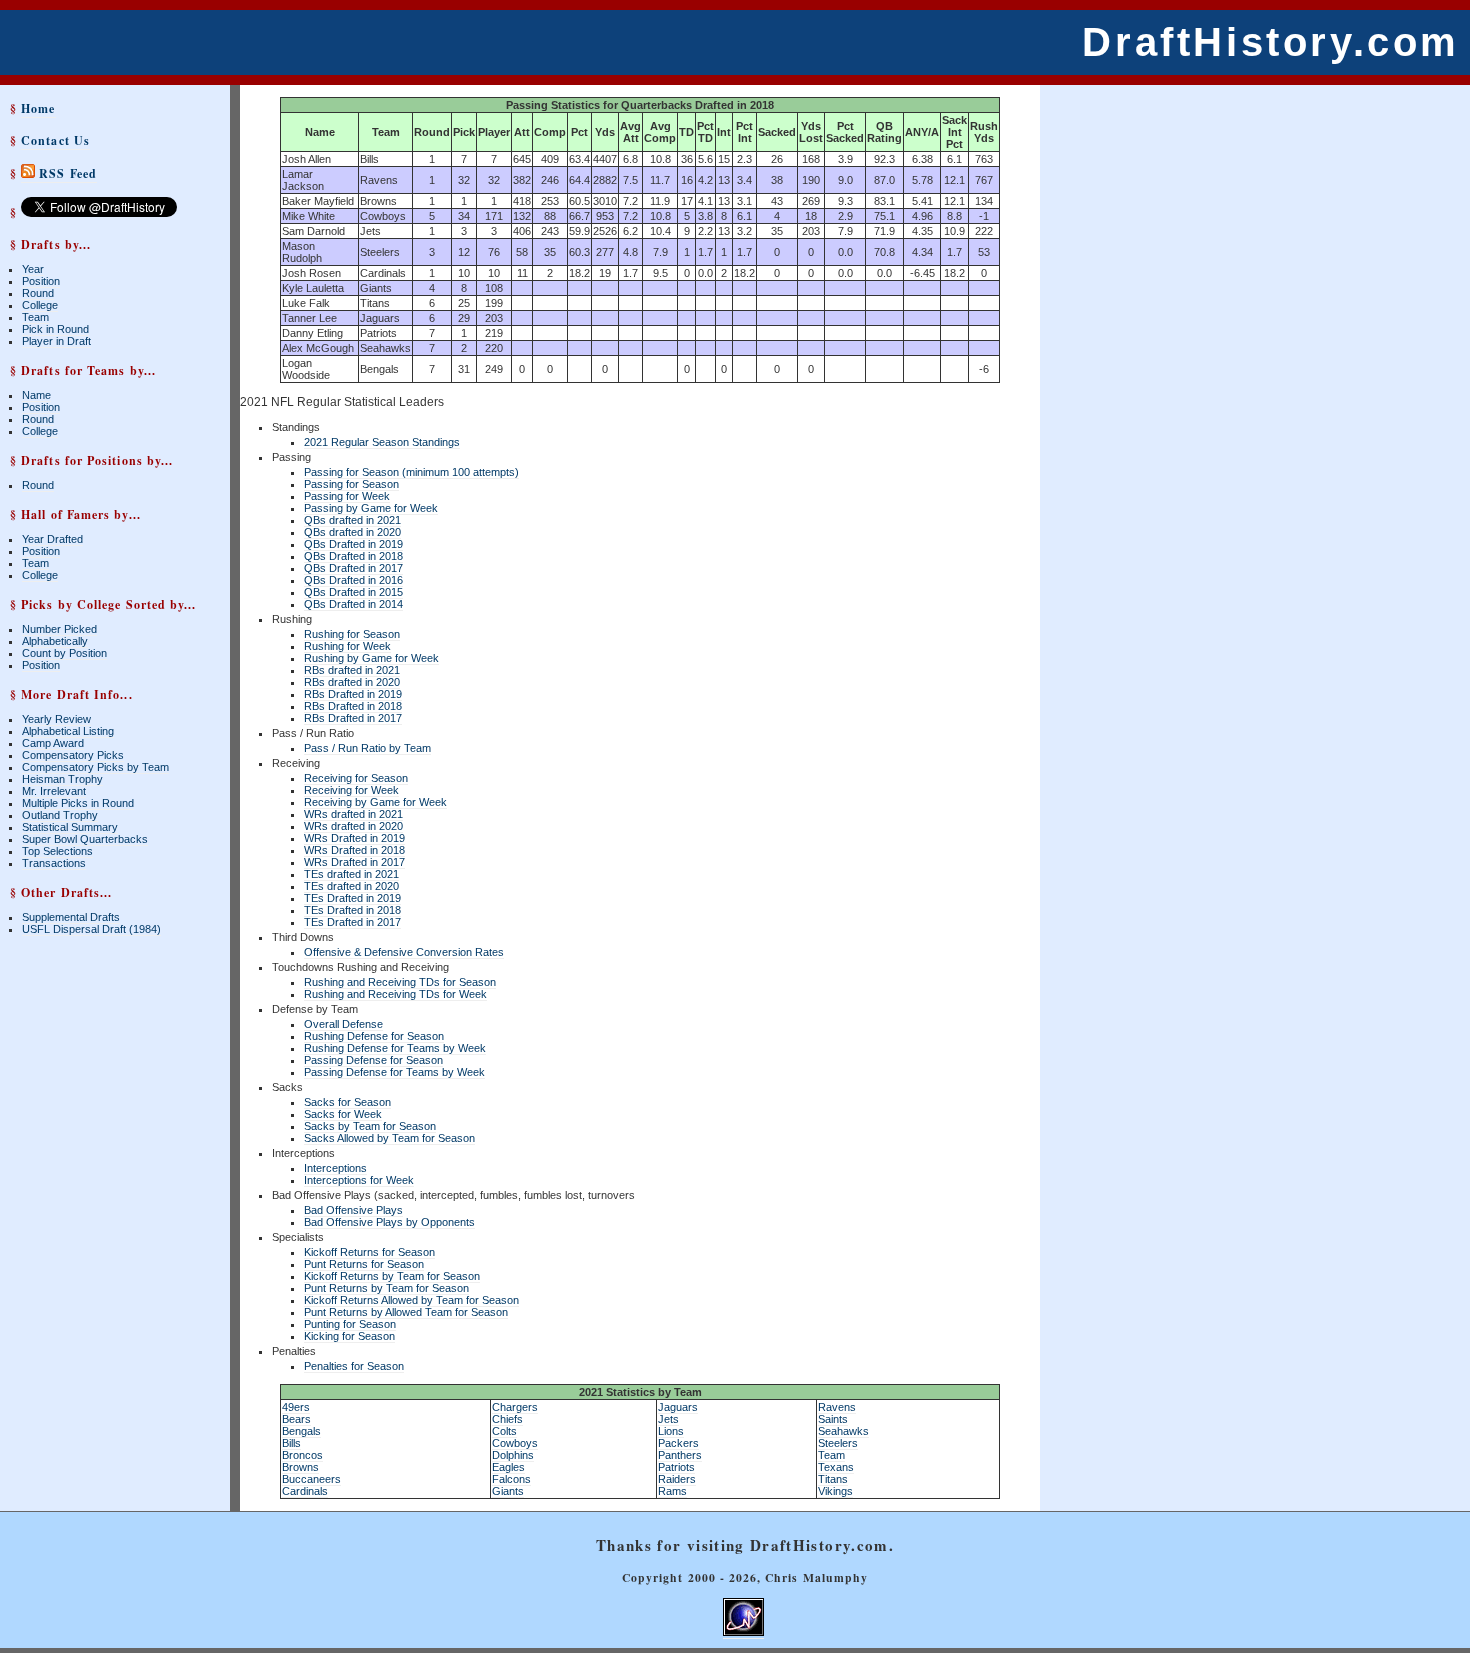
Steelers (838, 1443)
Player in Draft (56, 341)
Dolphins (513, 1455)
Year (33, 269)
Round (38, 293)
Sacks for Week (343, 1114)
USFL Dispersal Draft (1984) (91, 929)
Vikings (835, 1491)
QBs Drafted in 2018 (353, 556)
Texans (836, 1467)
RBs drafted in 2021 (352, 670)
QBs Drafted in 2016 (353, 580)
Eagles (508, 1467)
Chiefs (507, 1419)
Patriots (676, 1467)
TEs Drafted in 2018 (352, 910)
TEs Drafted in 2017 (352, 922)
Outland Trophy (60, 815)
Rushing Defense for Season (374, 1036)
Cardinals (305, 1491)
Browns (300, 1467)
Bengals (301, 1431)
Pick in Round (55, 329)
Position (41, 281)
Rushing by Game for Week (371, 658)
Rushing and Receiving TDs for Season (400, 982)
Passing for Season (351, 484)
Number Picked (59, 629)
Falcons (511, 1479)
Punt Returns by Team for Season (386, 1288)
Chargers (515, 1407)
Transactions (54, 863)
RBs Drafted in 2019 (353, 694)
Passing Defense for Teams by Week (394, 1072)
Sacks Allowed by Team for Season (389, 1138)
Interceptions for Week (359, 1180)
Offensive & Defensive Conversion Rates (404, 952)
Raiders (677, 1479)
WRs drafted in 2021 (353, 814)
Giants (508, 1491)
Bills (291, 1443)
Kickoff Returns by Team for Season (392, 1276)
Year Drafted (52, 539)
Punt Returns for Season (364, 1264)
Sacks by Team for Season (370, 1126)
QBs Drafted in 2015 (353, 592)
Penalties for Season (354, 1366)
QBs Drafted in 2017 (353, 568)
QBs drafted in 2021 (352, 520)
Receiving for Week (351, 790)
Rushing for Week (347, 646)
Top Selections (57, 851)
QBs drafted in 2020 (352, 532)
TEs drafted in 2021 (351, 874)
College (40, 305)
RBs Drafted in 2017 (353, 718)
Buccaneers (311, 1479)
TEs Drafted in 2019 (352, 898)
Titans (833, 1479)
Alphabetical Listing (68, 731)
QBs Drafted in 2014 (353, 604)
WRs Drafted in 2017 (354, 862)
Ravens (837, 1407)
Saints (833, 1419)
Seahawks (843, 1431)
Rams (672, 1491)
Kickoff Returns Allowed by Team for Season (411, 1300)
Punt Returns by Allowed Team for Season (406, 1312)
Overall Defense (343, 1024)
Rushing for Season (352, 634)
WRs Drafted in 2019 (354, 838)
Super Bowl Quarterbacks (85, 839)
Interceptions (335, 1168)
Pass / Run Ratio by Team (367, 748)
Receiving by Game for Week (375, 802)
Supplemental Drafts (71, 917)
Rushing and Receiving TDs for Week (395, 994)
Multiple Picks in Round (78, 803)
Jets (668, 1419)
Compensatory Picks (73, 755)
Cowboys (515, 1443)
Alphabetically (55, 641)
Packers (678, 1443)
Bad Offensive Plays (353, 1210)
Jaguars (678, 1407)
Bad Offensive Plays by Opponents (389, 1222)
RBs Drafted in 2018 (353, 706)
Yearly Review (56, 719)
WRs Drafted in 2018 (354, 850)
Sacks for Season (347, 1102)
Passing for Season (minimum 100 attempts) (411, 472)
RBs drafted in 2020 (352, 682)
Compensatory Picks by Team (95, 767)
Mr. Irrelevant (54, 791)
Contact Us (55, 140)
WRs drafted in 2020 (353, 826)
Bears (296, 1419)
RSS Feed (66, 173)
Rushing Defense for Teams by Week (395, 1048)
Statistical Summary (70, 827)
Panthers (680, 1455)
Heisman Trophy (62, 779)
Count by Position (64, 653)
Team (35, 317)
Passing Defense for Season (373, 1060)
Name (36, 395)
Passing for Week (347, 496)
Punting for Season (350, 1324)
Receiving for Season (356, 778)
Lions (671, 1431)
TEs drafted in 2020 (351, 886)
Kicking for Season (349, 1336)
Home (38, 108)
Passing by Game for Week (371, 508)
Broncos (302, 1455)
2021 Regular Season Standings (382, 442)
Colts (504, 1431)
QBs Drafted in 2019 (353, 544)
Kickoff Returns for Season (369, 1252)
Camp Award (53, 743)
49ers (296, 1407)
